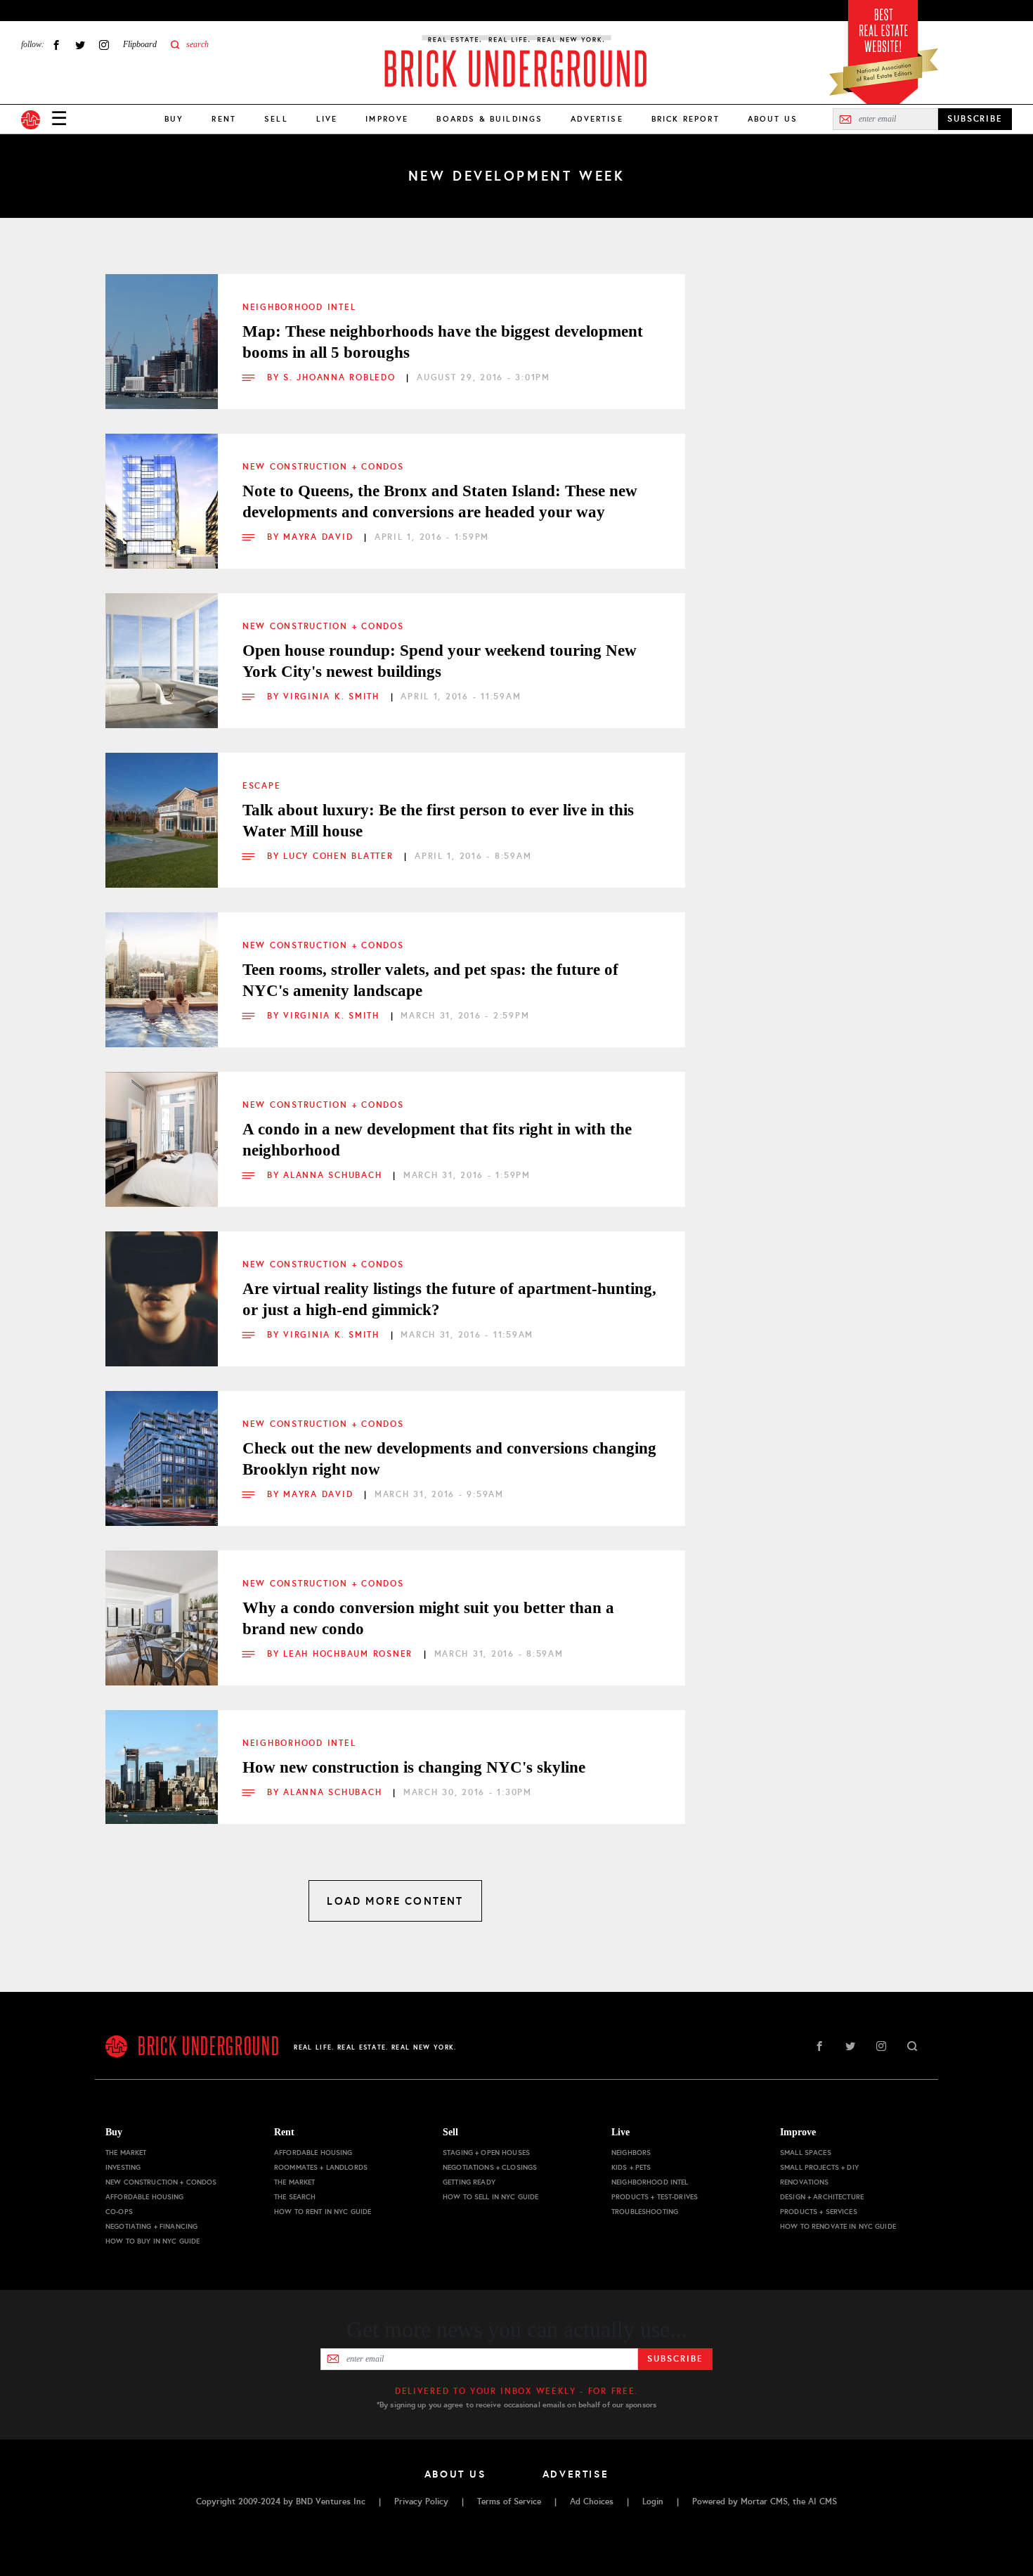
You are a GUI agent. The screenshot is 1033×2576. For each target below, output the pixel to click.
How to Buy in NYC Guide (152, 2241)
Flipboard (140, 44)
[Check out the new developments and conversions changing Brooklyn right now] (162, 1447)
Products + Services (819, 2212)
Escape (261, 786)
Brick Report (686, 119)
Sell (276, 119)
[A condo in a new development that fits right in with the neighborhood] (162, 1128)
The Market (126, 2153)
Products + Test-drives (655, 2197)
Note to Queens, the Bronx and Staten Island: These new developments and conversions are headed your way (440, 501)
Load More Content (395, 1901)
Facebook (56, 45)
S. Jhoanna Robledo (341, 377)
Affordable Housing (145, 2197)
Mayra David (320, 537)
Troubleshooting (645, 2212)
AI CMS (823, 2501)
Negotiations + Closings (490, 2167)
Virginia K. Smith (333, 697)
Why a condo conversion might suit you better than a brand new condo (428, 1618)
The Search (295, 2197)
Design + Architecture (822, 2197)
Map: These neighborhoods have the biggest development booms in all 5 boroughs (443, 342)
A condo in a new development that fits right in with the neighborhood (437, 1140)
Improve (387, 119)
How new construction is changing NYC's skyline (414, 1767)
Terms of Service (509, 2501)
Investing (123, 2167)
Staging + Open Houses (486, 2153)
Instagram (104, 45)
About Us (773, 119)
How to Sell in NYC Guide (490, 2197)
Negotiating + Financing (151, 2226)
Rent (224, 119)
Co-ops (119, 2212)
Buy (174, 119)
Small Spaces (806, 2153)
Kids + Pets (631, 2167)
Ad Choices (592, 2501)
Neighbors (631, 2153)
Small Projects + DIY (819, 2167)
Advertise (597, 119)
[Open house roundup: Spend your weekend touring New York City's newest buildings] (162, 649)
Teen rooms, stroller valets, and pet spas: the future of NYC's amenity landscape (430, 980)
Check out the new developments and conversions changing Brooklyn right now (449, 1459)
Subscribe (675, 2359)
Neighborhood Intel (299, 307)
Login (653, 2501)
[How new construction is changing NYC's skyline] (162, 1766)
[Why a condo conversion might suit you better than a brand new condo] (162, 1607)
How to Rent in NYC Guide (323, 2212)
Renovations (805, 2182)
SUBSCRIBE (975, 119)
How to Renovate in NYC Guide (838, 2226)
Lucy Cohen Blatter (340, 856)
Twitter (80, 45)
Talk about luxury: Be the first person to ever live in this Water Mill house (438, 821)
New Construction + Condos (323, 467)
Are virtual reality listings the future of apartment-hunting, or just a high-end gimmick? (449, 1299)
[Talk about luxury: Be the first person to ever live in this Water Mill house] (162, 809)
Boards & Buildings (489, 119)
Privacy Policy (421, 2501)
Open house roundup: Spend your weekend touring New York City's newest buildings (440, 661)
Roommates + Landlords (321, 2167)
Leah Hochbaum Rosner (350, 1654)
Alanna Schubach (334, 1175)
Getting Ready (469, 2182)
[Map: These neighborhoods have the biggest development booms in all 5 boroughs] (162, 330)
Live (327, 119)
